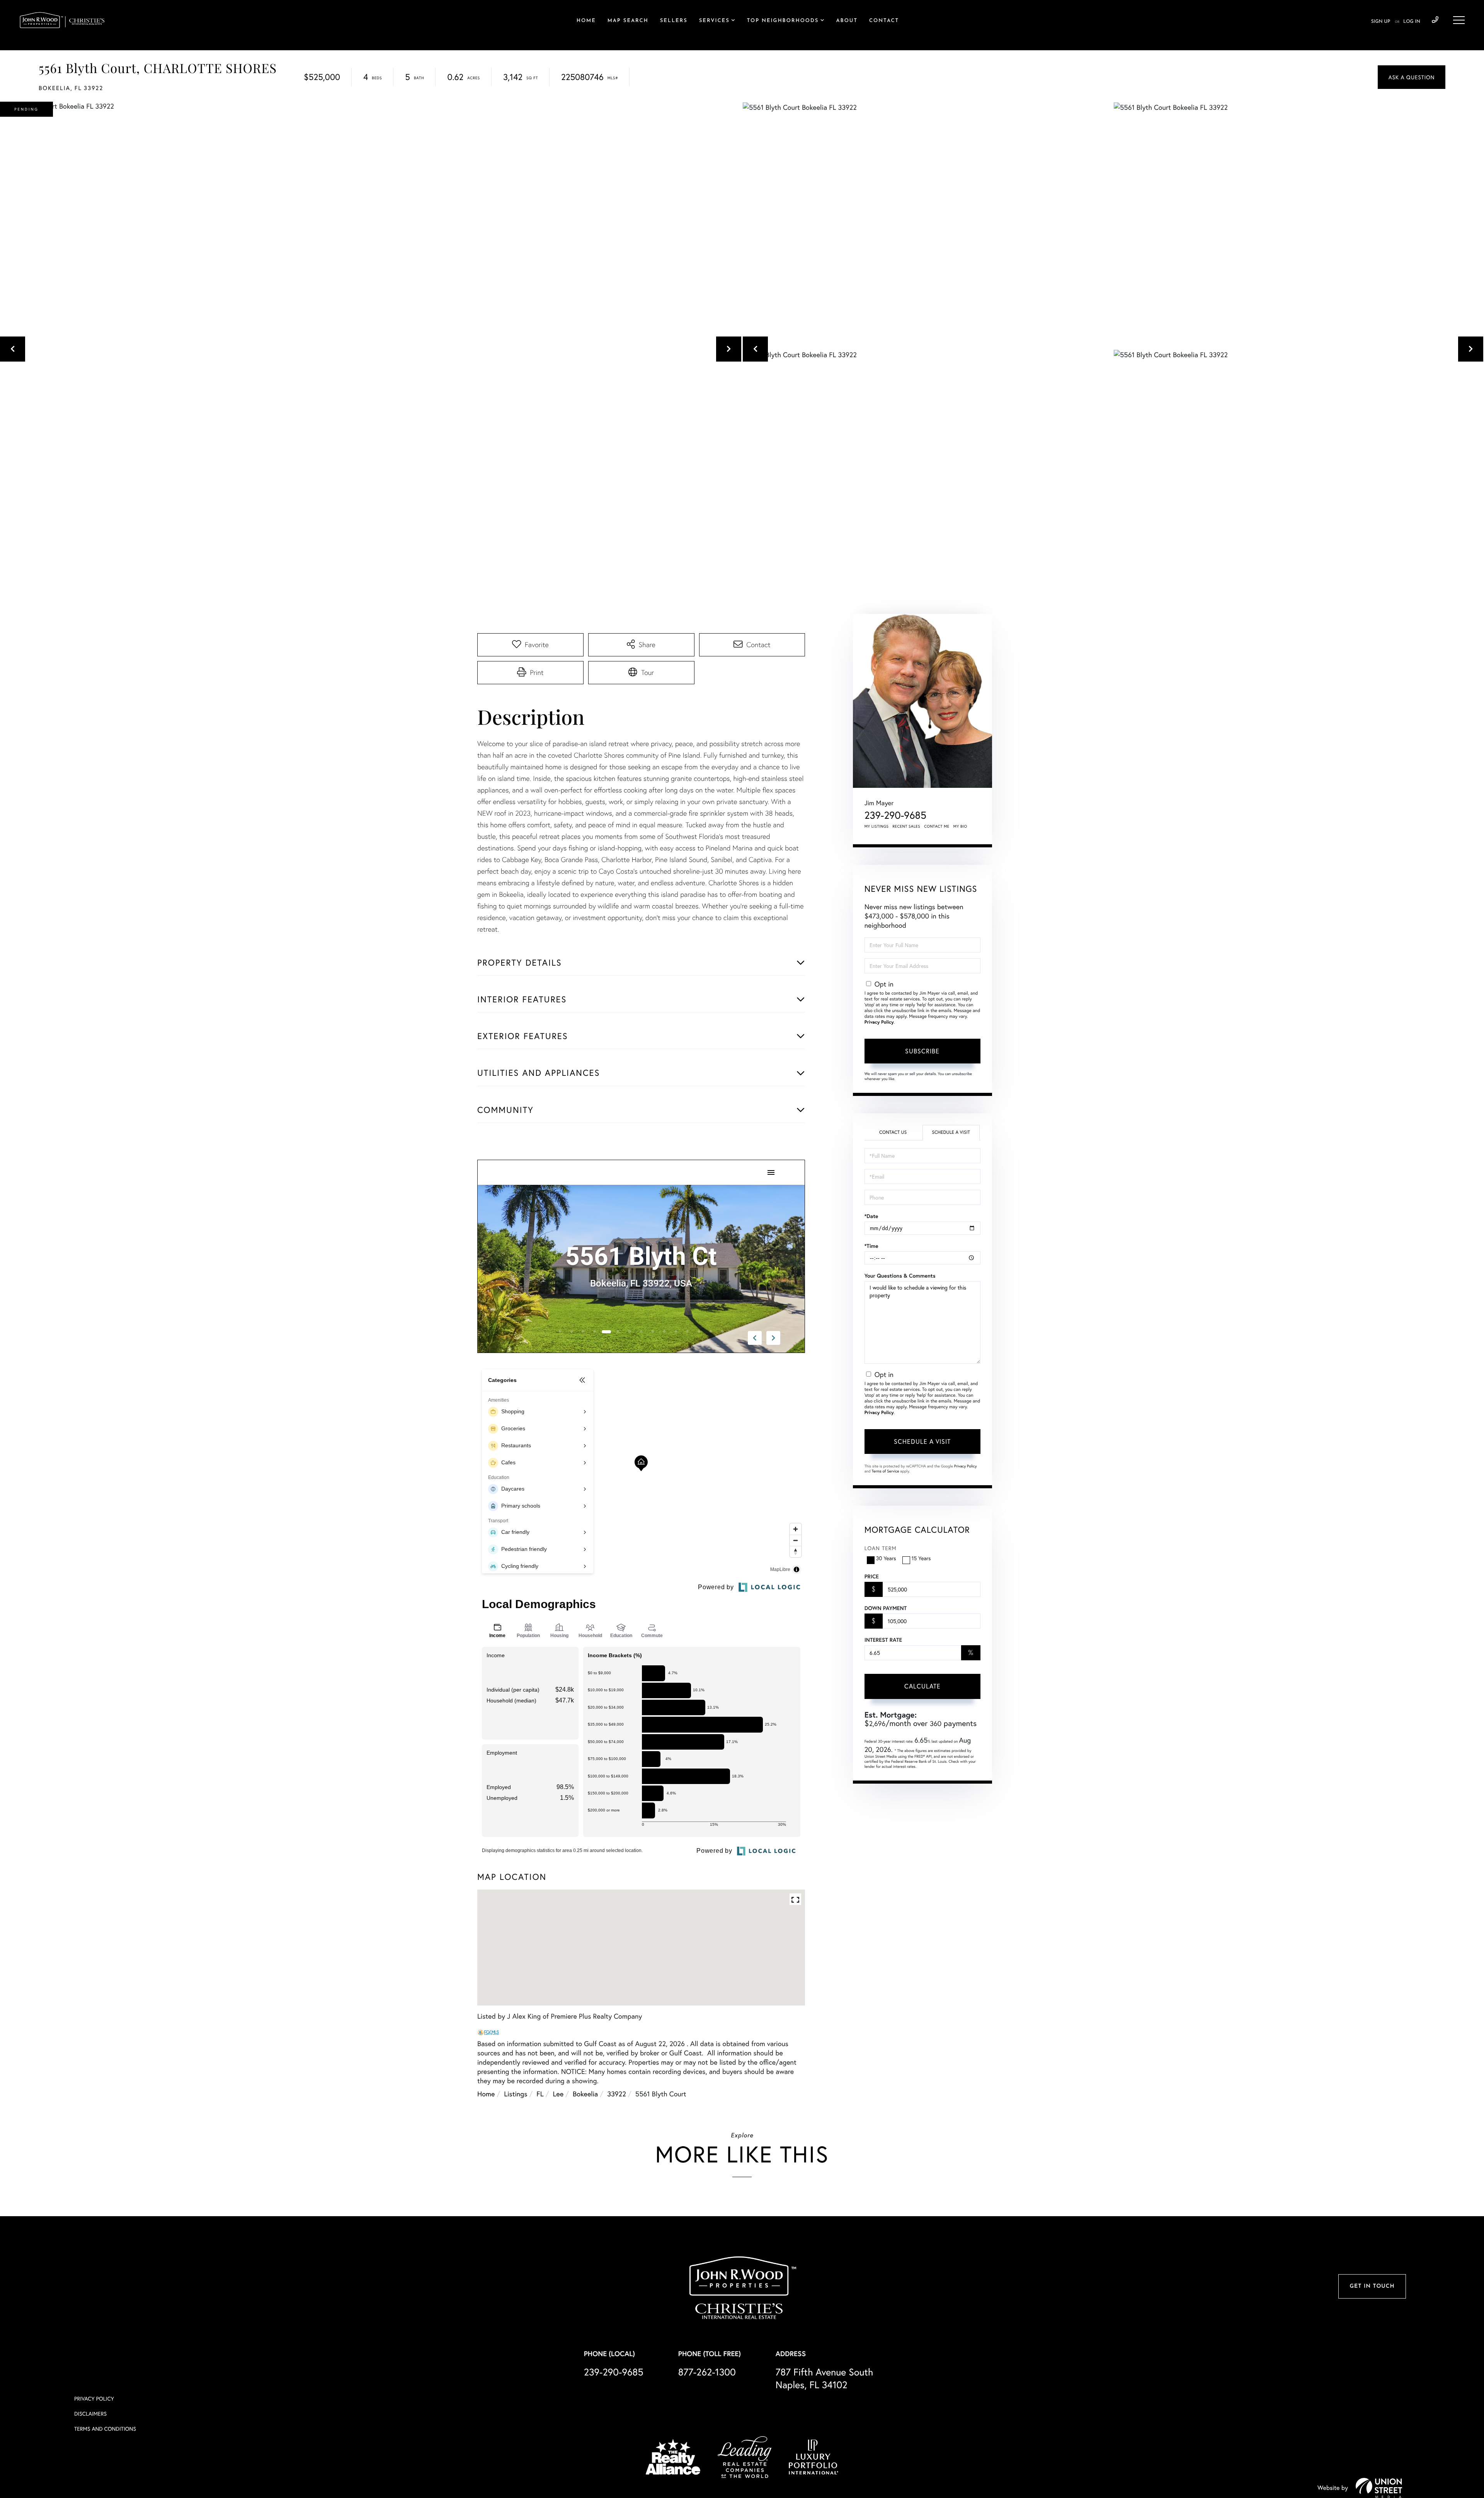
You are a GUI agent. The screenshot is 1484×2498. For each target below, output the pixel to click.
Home (486, 2094)
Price (872, 1576)
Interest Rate (883, 1640)
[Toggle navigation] (1459, 20)
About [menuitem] (847, 21)
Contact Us (893, 1132)
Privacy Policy (879, 1022)
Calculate (922, 1686)
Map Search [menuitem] (628, 21)
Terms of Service (886, 1471)
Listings (516, 2094)
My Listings (877, 826)
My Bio (960, 826)
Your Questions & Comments (900, 1276)
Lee (558, 2094)
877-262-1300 (707, 2372)
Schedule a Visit (951, 1132)
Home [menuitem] (586, 21)
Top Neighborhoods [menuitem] (783, 21)
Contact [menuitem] (884, 21)
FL (540, 2094)
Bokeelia (585, 2094)
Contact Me (937, 826)
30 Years (886, 1558)
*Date (871, 1216)
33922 (617, 2094)
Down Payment (886, 1608)
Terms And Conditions (105, 2429)
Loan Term (881, 1548)
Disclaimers (90, 2414)
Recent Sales (907, 826)
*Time (871, 1246)
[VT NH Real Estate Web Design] (1379, 2488)
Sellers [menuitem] (674, 21)
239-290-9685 (1435, 20)
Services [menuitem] (714, 21)
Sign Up (1381, 22)
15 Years (921, 1558)
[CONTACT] (1412, 77)
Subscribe (922, 1051)
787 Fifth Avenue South (825, 2378)
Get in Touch (1372, 2286)
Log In (1412, 22)
